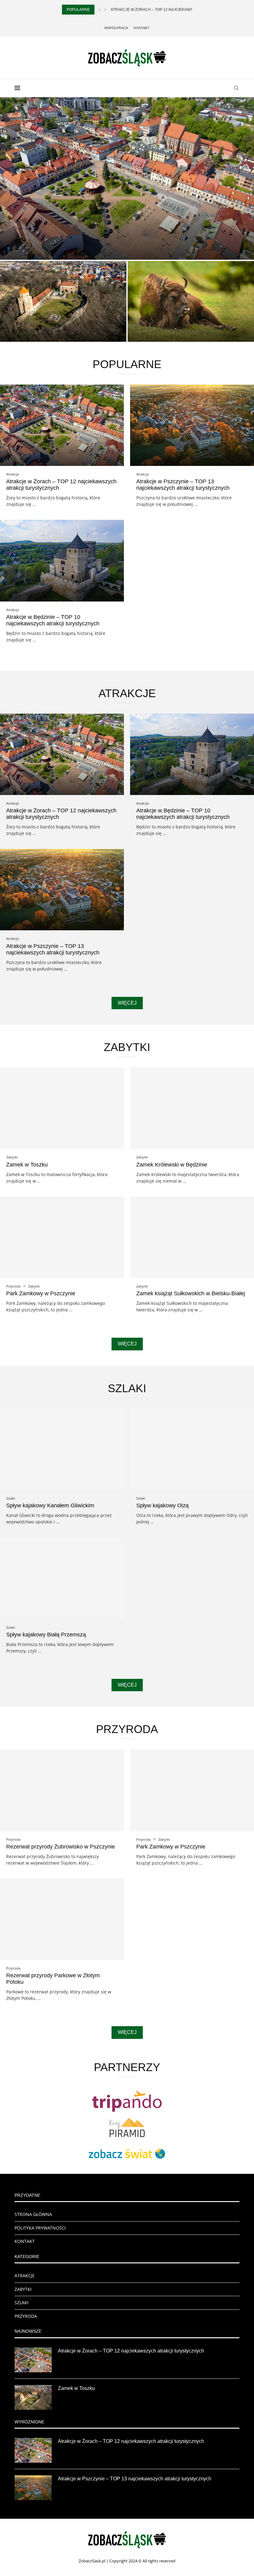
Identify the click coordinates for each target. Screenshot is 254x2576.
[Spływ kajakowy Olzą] (192, 1449)
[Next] (106, 10)
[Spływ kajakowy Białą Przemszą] (62, 1578)
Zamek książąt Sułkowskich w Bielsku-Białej (191, 1293)
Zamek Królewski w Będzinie (172, 1165)
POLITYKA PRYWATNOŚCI (40, 2228)
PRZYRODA (26, 2316)
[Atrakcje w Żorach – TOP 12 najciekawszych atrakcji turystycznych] (62, 425)
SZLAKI (22, 2302)
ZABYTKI (23, 2289)
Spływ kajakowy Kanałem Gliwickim (50, 1505)
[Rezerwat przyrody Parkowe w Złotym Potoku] (62, 1919)
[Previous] (99, 10)
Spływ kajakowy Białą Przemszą (46, 1635)
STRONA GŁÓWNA (33, 2214)
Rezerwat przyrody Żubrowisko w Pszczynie (61, 1847)
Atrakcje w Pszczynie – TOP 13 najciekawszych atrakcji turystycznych (183, 485)
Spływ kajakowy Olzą (162, 1505)
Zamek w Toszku (29, 333)
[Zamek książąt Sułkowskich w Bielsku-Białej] (192, 1237)
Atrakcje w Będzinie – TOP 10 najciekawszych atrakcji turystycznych (53, 620)
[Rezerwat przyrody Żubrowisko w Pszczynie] (191, 301)
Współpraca (116, 28)
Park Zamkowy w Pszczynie (41, 1293)
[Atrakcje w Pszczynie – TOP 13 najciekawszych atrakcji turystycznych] (192, 425)
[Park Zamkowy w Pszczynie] (62, 1237)
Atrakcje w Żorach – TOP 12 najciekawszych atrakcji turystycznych (131, 2351)
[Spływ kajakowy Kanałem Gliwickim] (62, 1449)
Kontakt (142, 28)
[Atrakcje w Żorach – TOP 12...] (127, 178)
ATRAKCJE (25, 2276)
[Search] (236, 88)
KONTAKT (25, 2241)
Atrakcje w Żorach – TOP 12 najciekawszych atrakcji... (167, 10)
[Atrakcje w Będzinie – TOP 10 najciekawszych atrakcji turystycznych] (62, 560)
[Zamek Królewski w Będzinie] (192, 1108)
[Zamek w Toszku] (63, 301)
